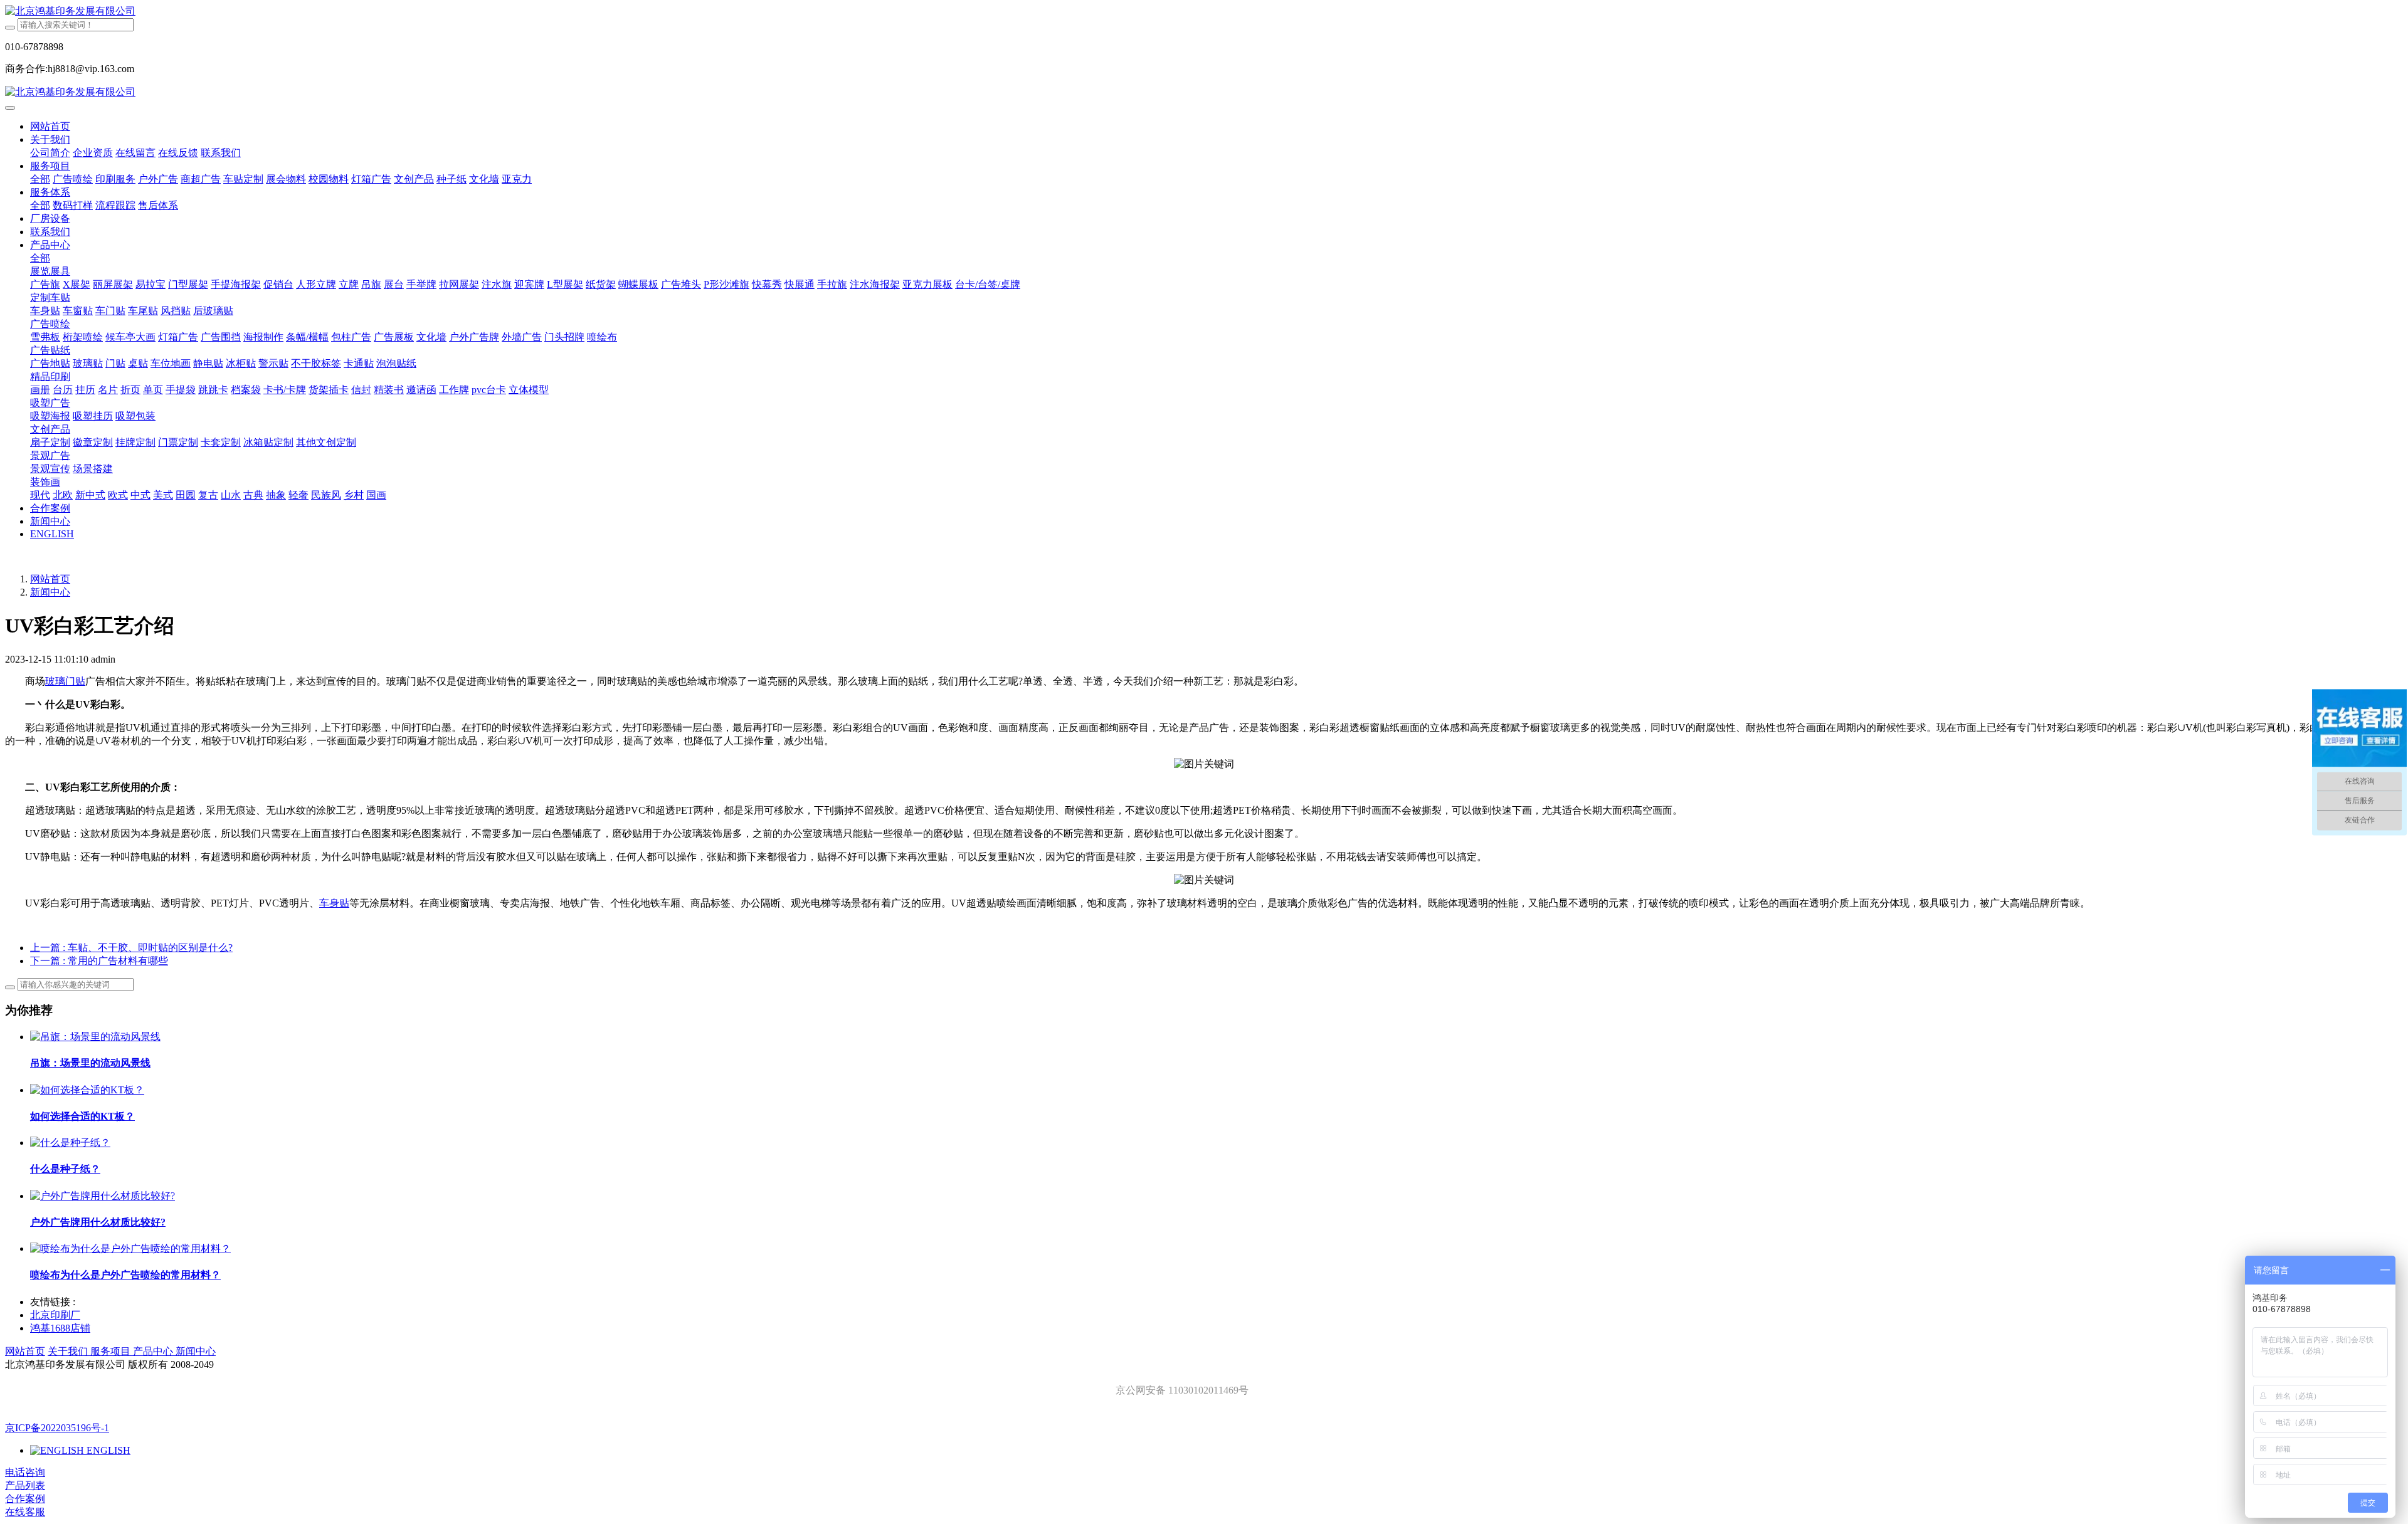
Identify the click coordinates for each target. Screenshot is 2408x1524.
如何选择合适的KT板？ (82, 1116)
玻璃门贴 (65, 681)
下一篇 (99, 961)
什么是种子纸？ (65, 1169)
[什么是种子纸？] (70, 1143)
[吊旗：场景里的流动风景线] (95, 1037)
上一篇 (131, 948)
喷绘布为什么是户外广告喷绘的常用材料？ (125, 1275)
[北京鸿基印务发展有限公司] (1204, 12)
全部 (40, 179)
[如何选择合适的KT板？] (87, 1090)
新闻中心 (50, 592)
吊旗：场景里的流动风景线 (90, 1063)
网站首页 (50, 126)
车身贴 (334, 903)
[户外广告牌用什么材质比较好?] (103, 1196)
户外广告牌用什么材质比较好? (98, 1222)
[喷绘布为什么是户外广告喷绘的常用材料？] (130, 1248)
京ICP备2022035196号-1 (57, 1428)
